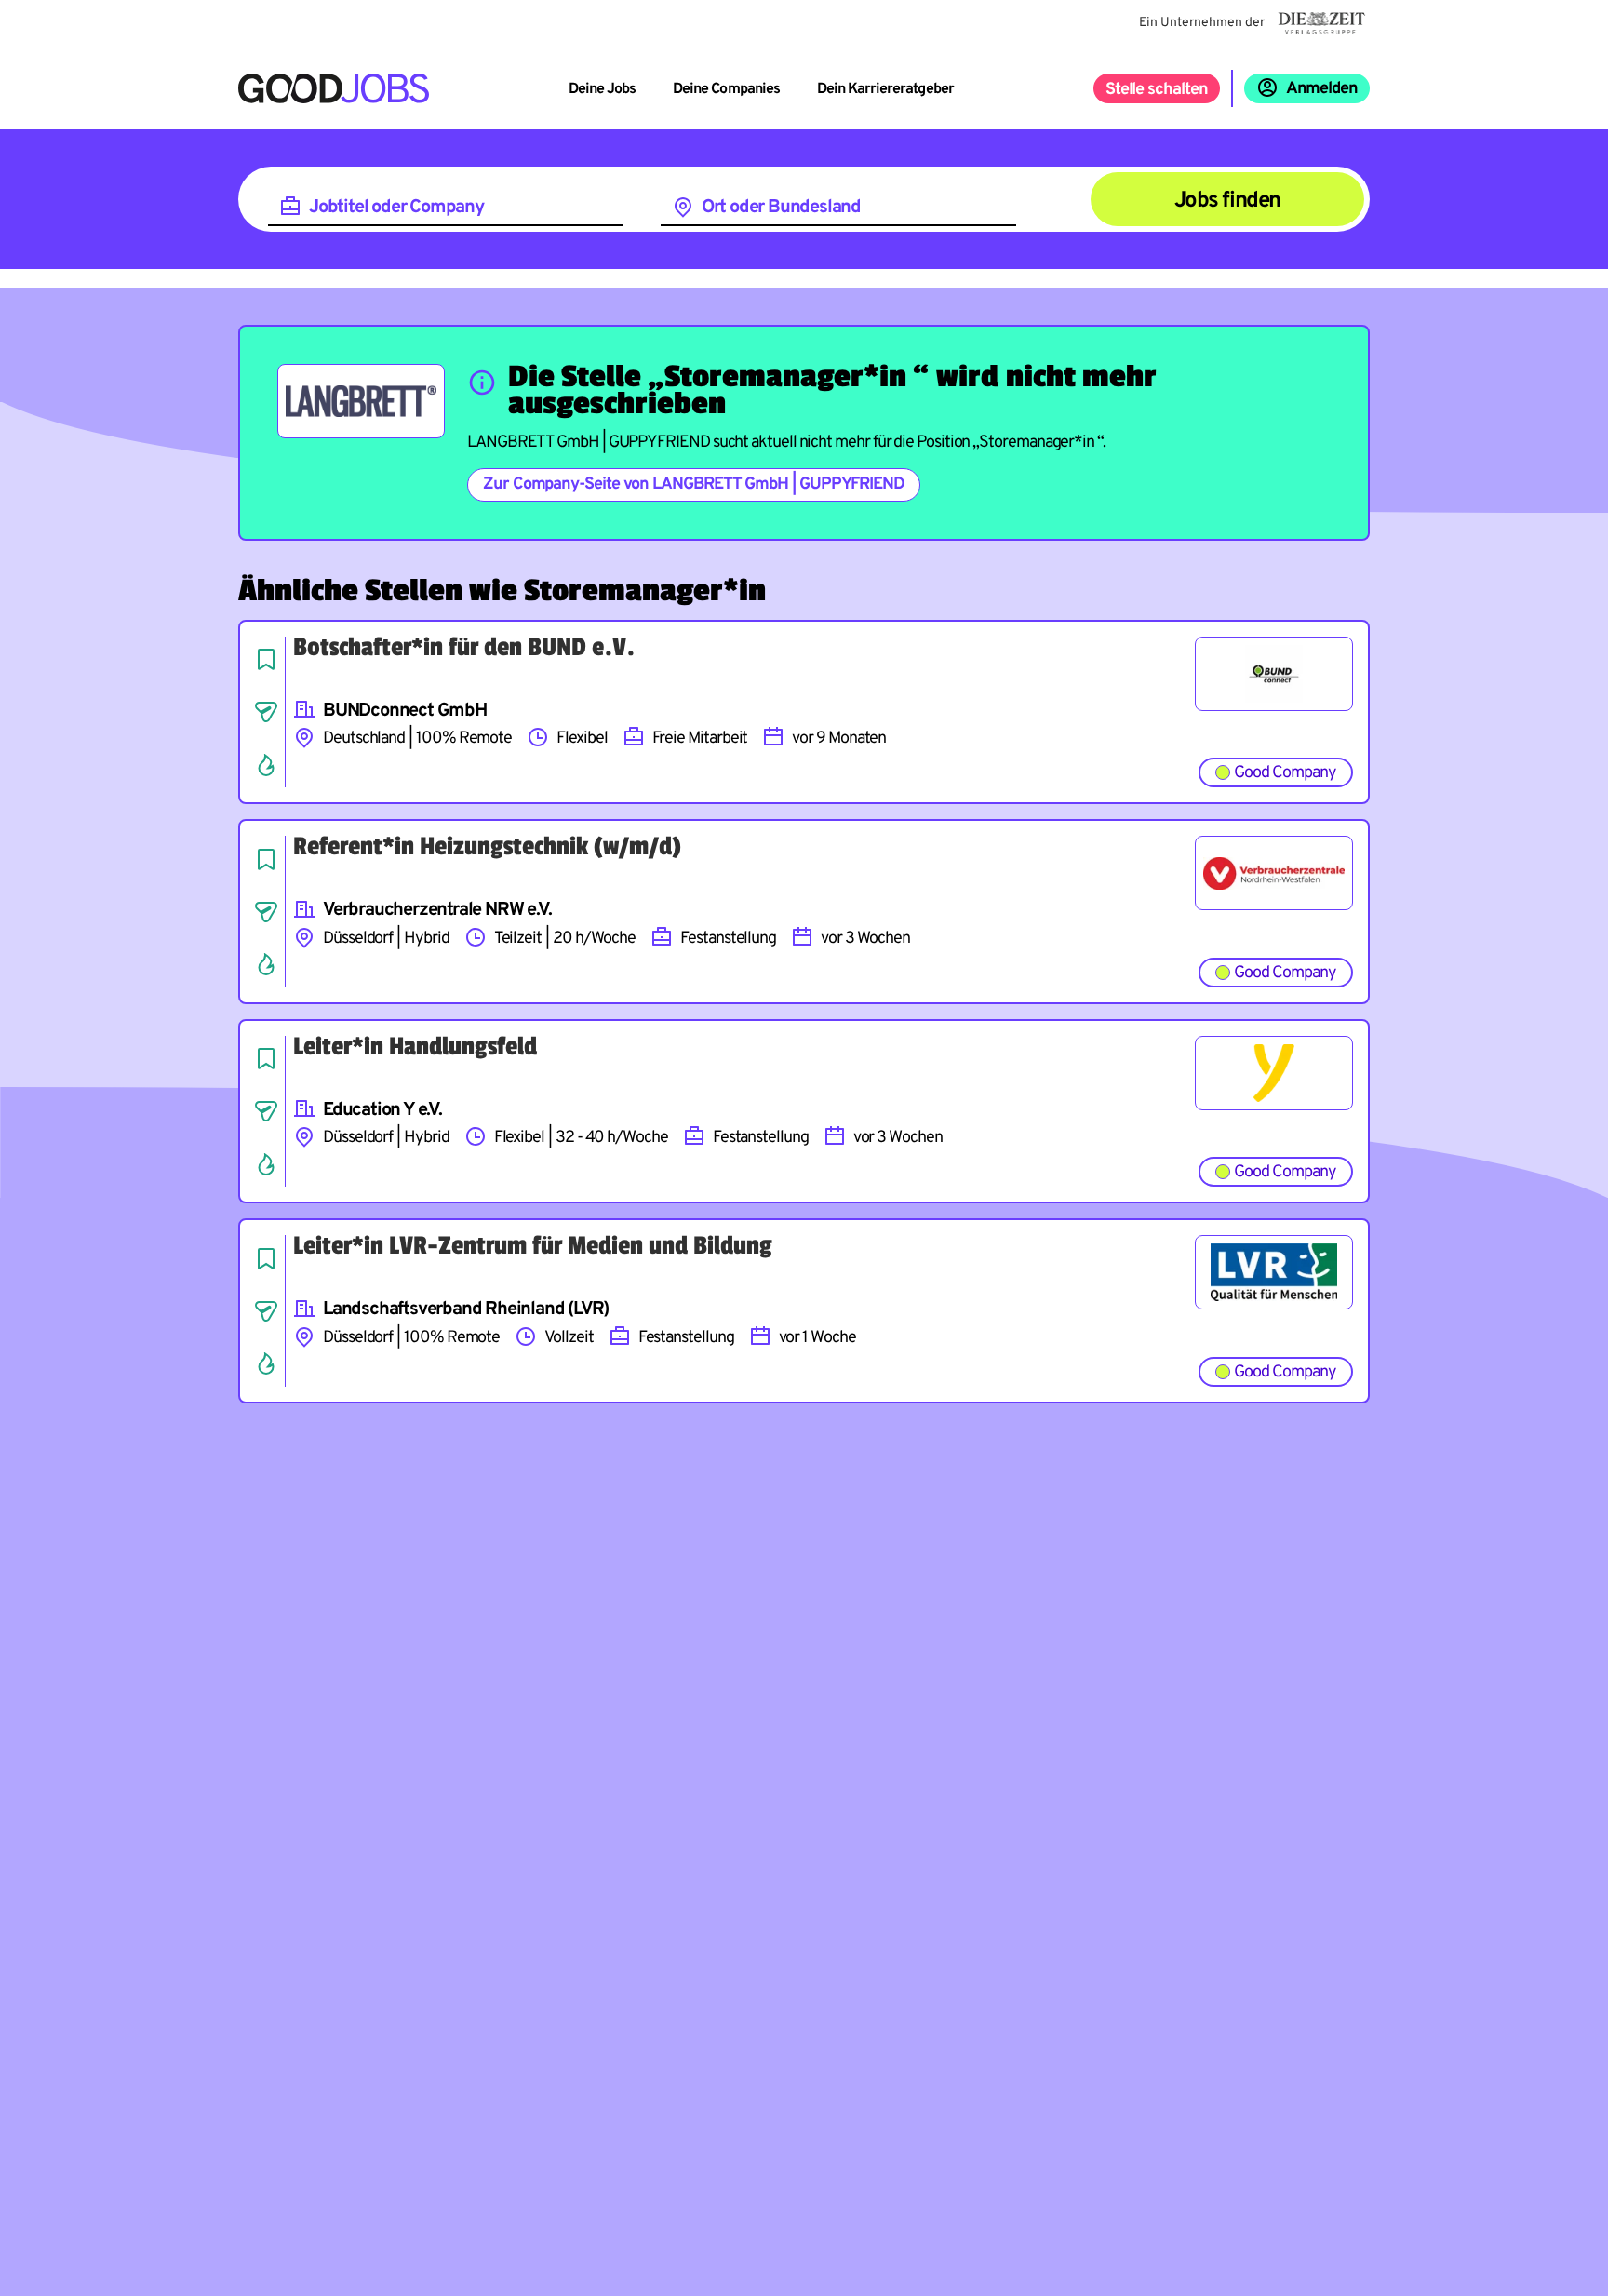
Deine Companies (726, 89)
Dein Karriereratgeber (885, 89)
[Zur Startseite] (334, 88)
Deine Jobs (602, 89)
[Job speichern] (266, 659)
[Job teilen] (266, 712)
